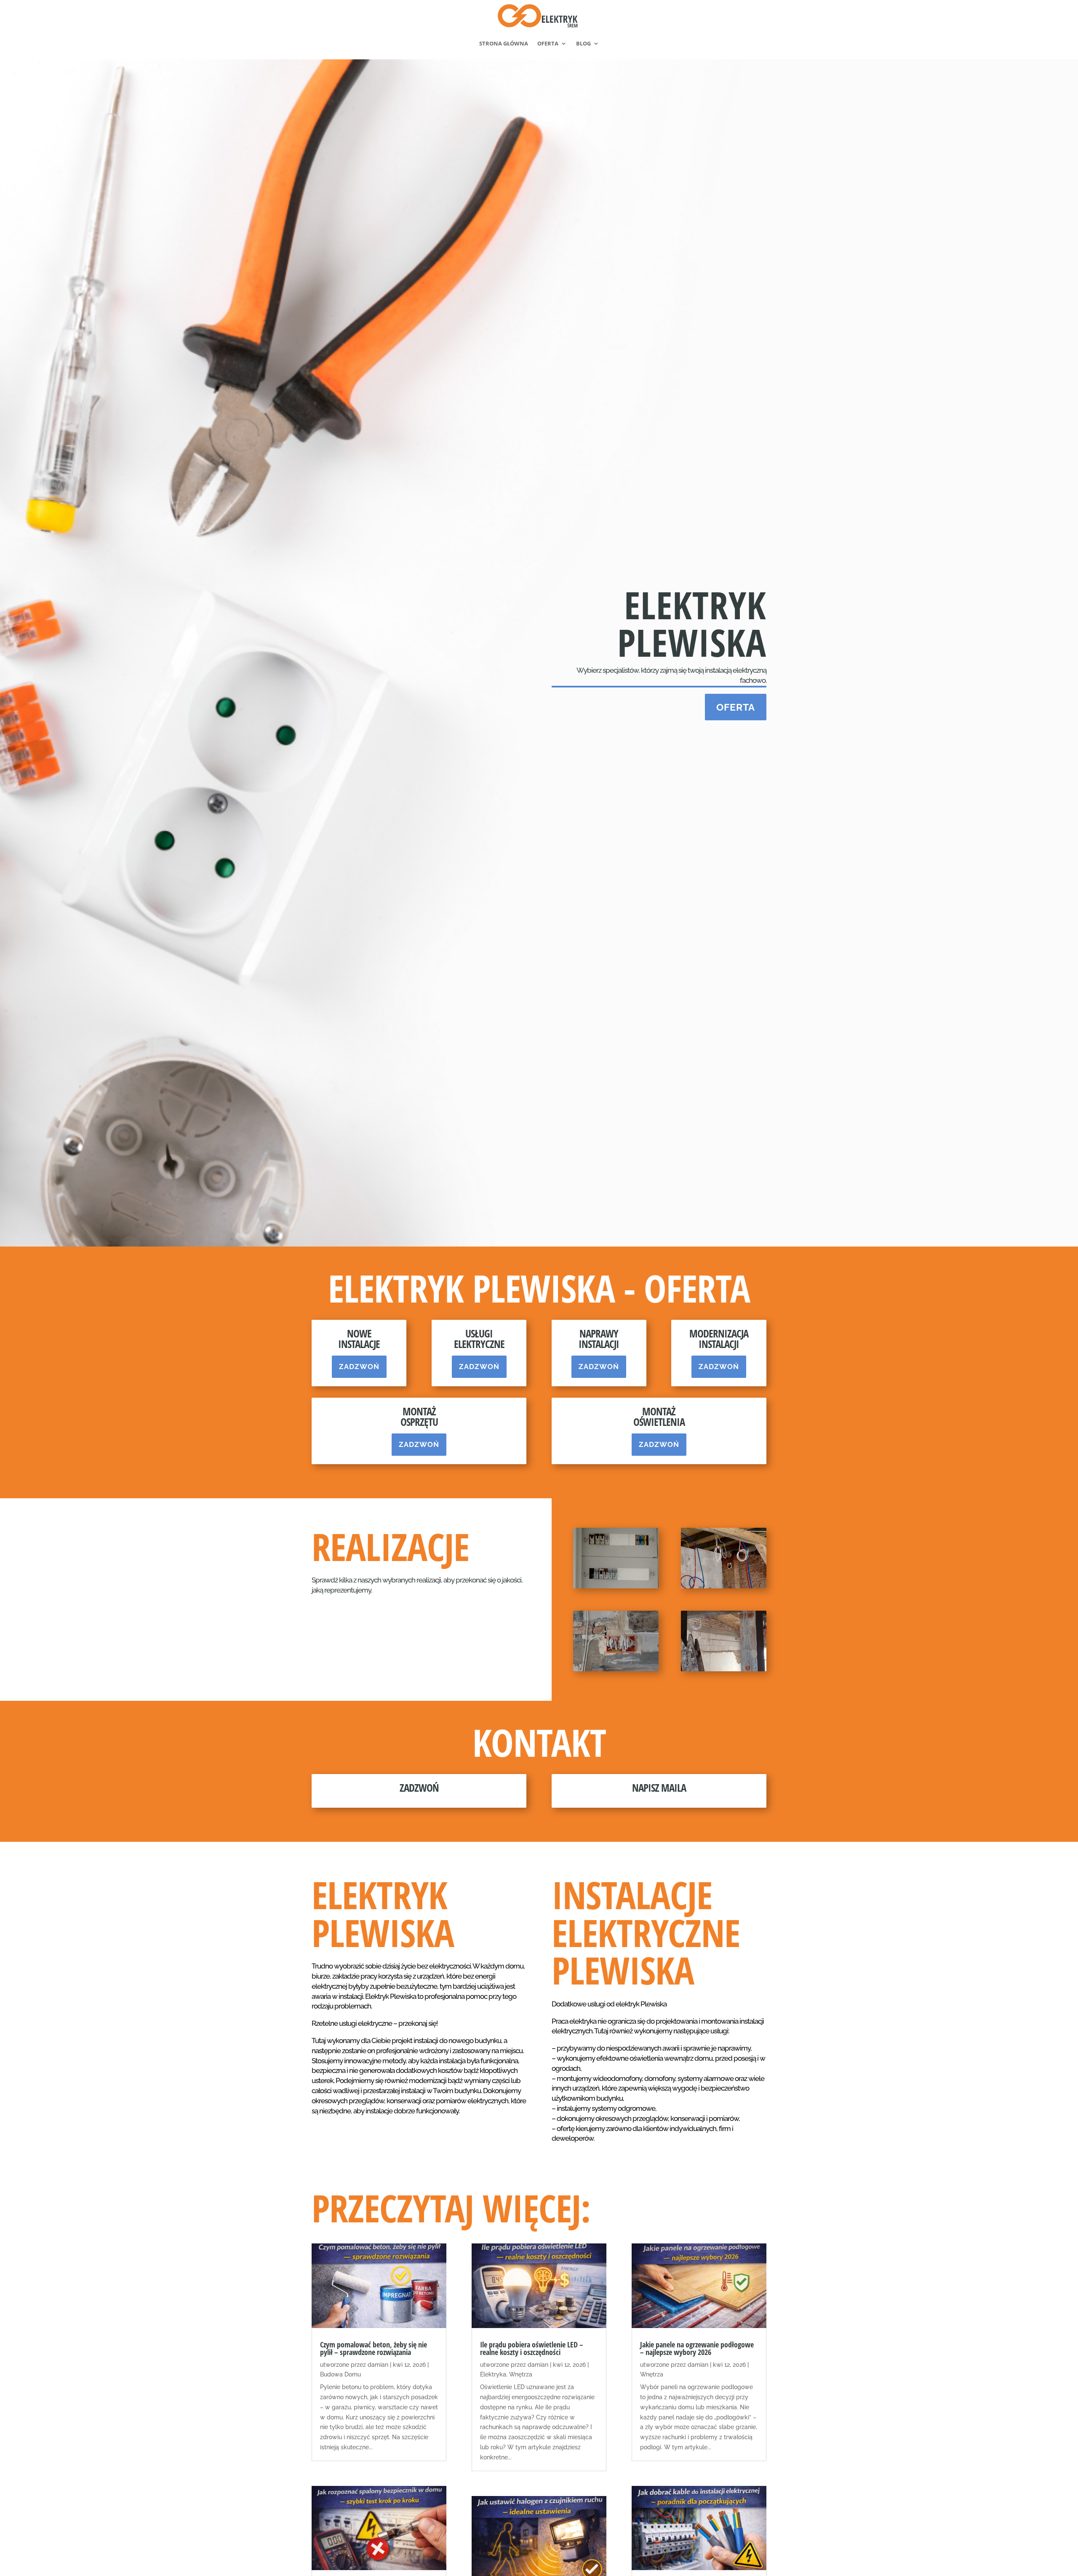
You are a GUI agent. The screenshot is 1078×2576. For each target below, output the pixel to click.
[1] (616, 1586)
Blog (583, 43)
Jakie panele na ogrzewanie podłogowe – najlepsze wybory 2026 (697, 2348)
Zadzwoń (359, 1367)
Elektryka (493, 2374)
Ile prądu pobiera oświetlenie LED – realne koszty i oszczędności (532, 2348)
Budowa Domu (340, 2374)
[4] (724, 1669)
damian (378, 2365)
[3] (616, 1669)
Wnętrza (521, 2374)
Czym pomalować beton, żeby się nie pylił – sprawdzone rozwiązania (374, 2348)
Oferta (548, 43)
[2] (724, 1586)
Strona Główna (504, 43)
